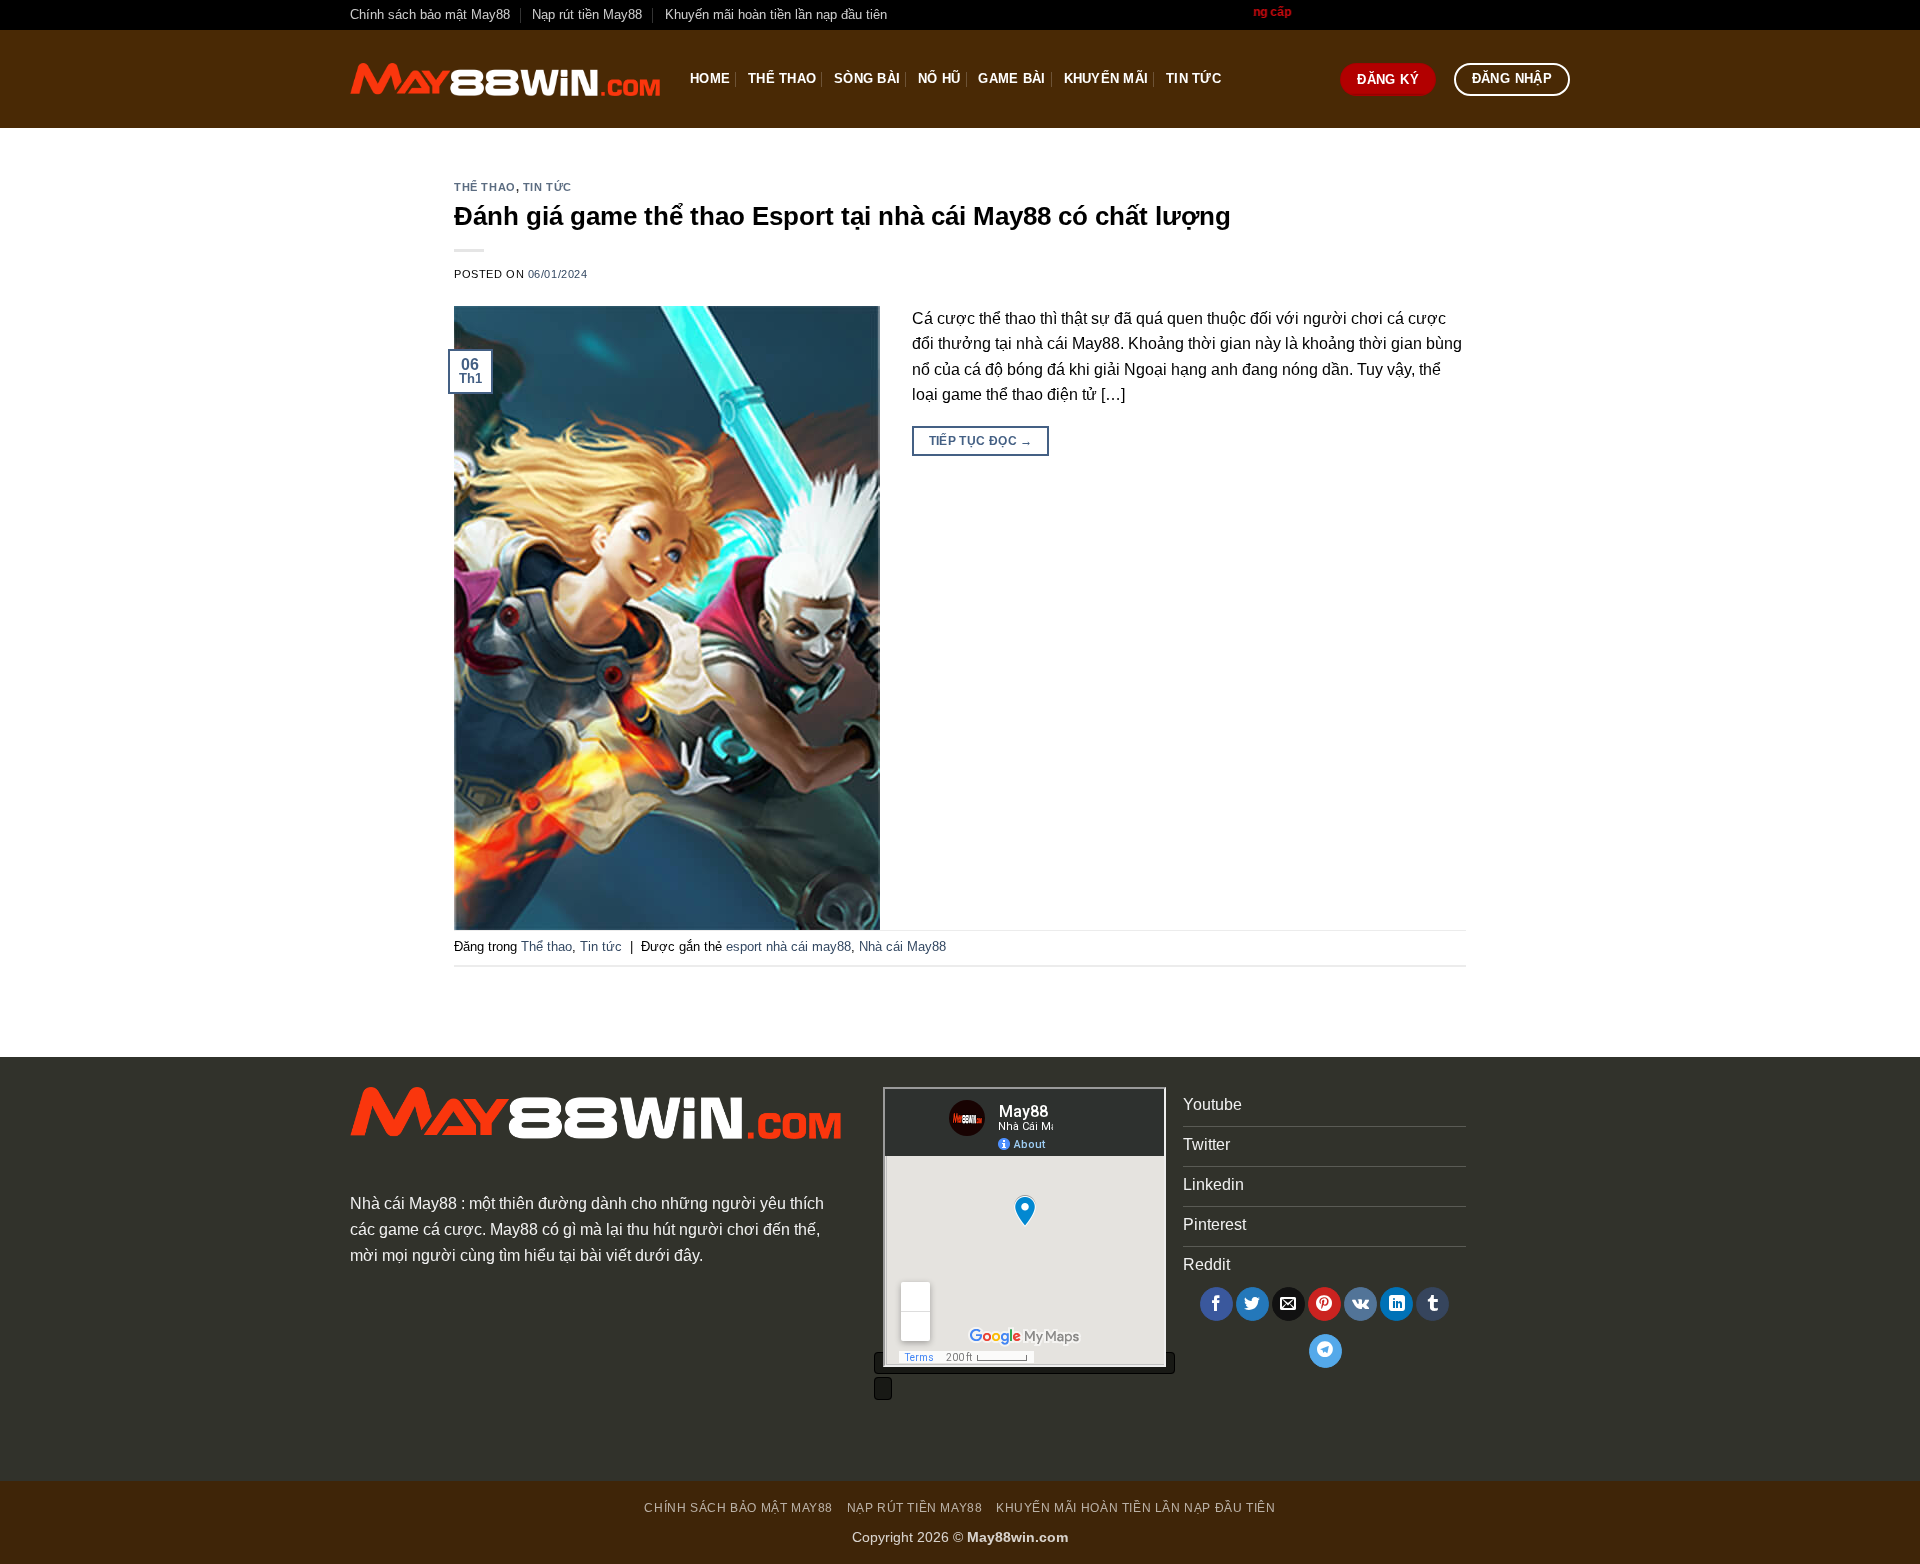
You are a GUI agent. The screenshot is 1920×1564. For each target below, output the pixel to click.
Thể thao (782, 78)
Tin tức (1193, 78)
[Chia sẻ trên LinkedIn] (1396, 1304)
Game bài (1011, 78)
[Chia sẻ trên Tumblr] (1432, 1304)
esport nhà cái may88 (788, 946)
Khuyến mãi (1106, 78)
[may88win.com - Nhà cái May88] (505, 79)
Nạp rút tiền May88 (587, 14)
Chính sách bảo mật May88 (430, 14)
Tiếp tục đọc (981, 441)
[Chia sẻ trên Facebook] (1216, 1304)
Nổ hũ (939, 78)
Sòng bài (867, 78)
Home (710, 78)
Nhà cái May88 (902, 946)
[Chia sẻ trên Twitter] (1252, 1304)
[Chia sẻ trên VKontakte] (1360, 1304)
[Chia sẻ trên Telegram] (1325, 1351)
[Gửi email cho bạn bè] (1288, 1304)
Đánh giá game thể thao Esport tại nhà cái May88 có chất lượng (846, 216)
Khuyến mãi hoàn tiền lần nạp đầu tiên (776, 14)
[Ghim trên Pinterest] (1324, 1304)
